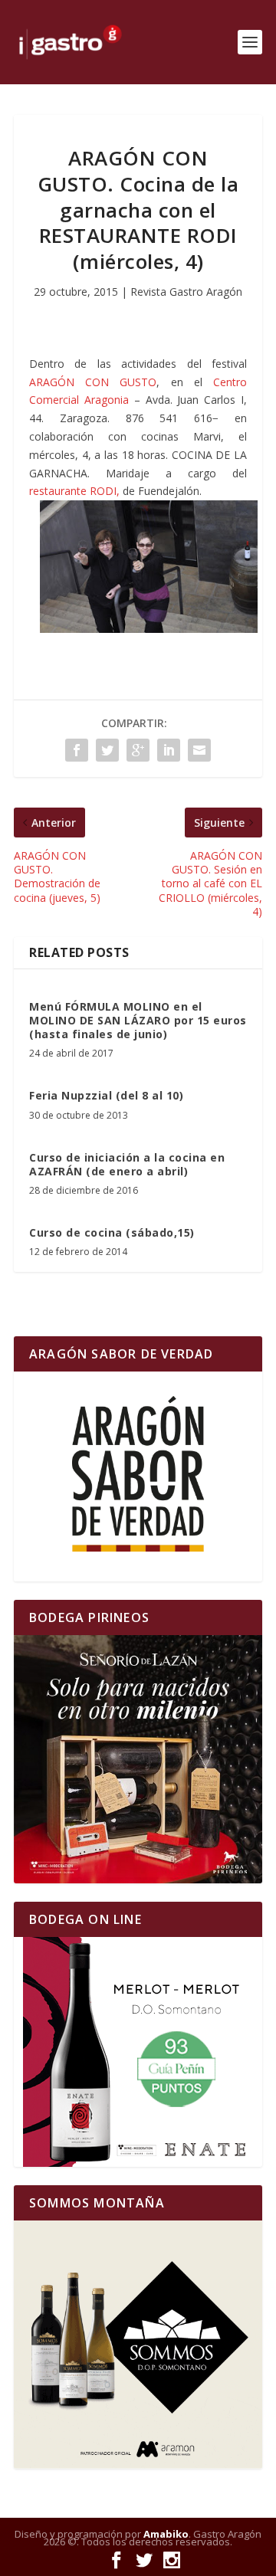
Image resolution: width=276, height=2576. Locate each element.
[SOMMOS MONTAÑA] (138, 2345)
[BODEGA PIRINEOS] (138, 1759)
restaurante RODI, (74, 491)
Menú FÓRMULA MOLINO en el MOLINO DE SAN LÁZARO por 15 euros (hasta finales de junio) (138, 1020)
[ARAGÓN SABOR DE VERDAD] (138, 1476)
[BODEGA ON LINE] (138, 2052)
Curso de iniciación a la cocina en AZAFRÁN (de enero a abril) (127, 1164)
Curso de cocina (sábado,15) (112, 1232)
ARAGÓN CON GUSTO (93, 382)
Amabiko (166, 2534)
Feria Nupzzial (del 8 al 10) (106, 1095)
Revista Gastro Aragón (186, 292)
